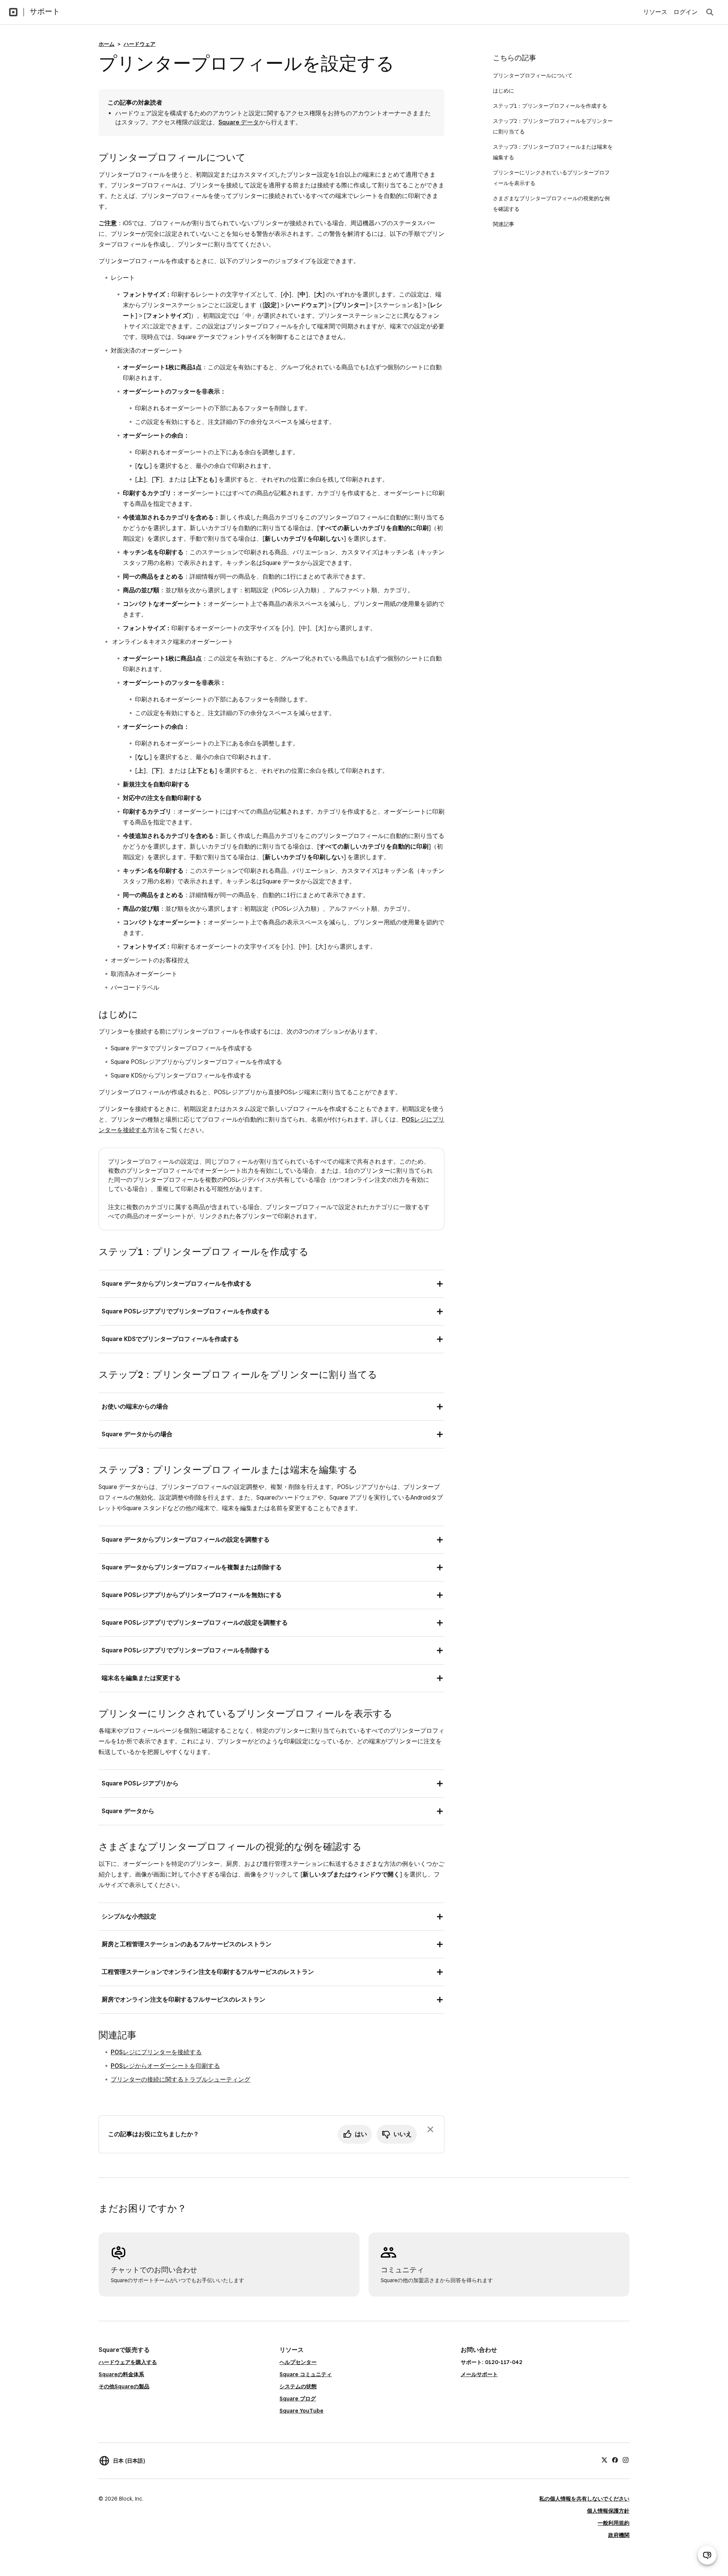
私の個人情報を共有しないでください (584, 2499)
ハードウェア (140, 44)
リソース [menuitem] (655, 12)
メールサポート (479, 2374)
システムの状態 (298, 2386)
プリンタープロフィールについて (533, 75)
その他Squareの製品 (124, 2386)
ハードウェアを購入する (128, 2362)
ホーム (107, 44)
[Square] (13, 12)
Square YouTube (301, 2411)
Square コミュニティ (306, 2374)
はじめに (504, 91)
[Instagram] (626, 2460)
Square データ (239, 122)
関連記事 (504, 224)
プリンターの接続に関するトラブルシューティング (180, 2079)
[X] (604, 2460)
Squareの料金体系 (121, 2374)
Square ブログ (298, 2399)
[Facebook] (615, 2460)
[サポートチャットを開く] (707, 2555)
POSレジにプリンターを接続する (156, 2052)
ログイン (686, 12)
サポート (45, 11)
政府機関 (619, 2535)
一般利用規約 (613, 2523)
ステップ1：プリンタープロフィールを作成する (550, 106)
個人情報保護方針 (608, 2511)
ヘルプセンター (298, 2362)
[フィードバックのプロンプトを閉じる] (430, 2129)
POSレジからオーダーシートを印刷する (165, 2066)
